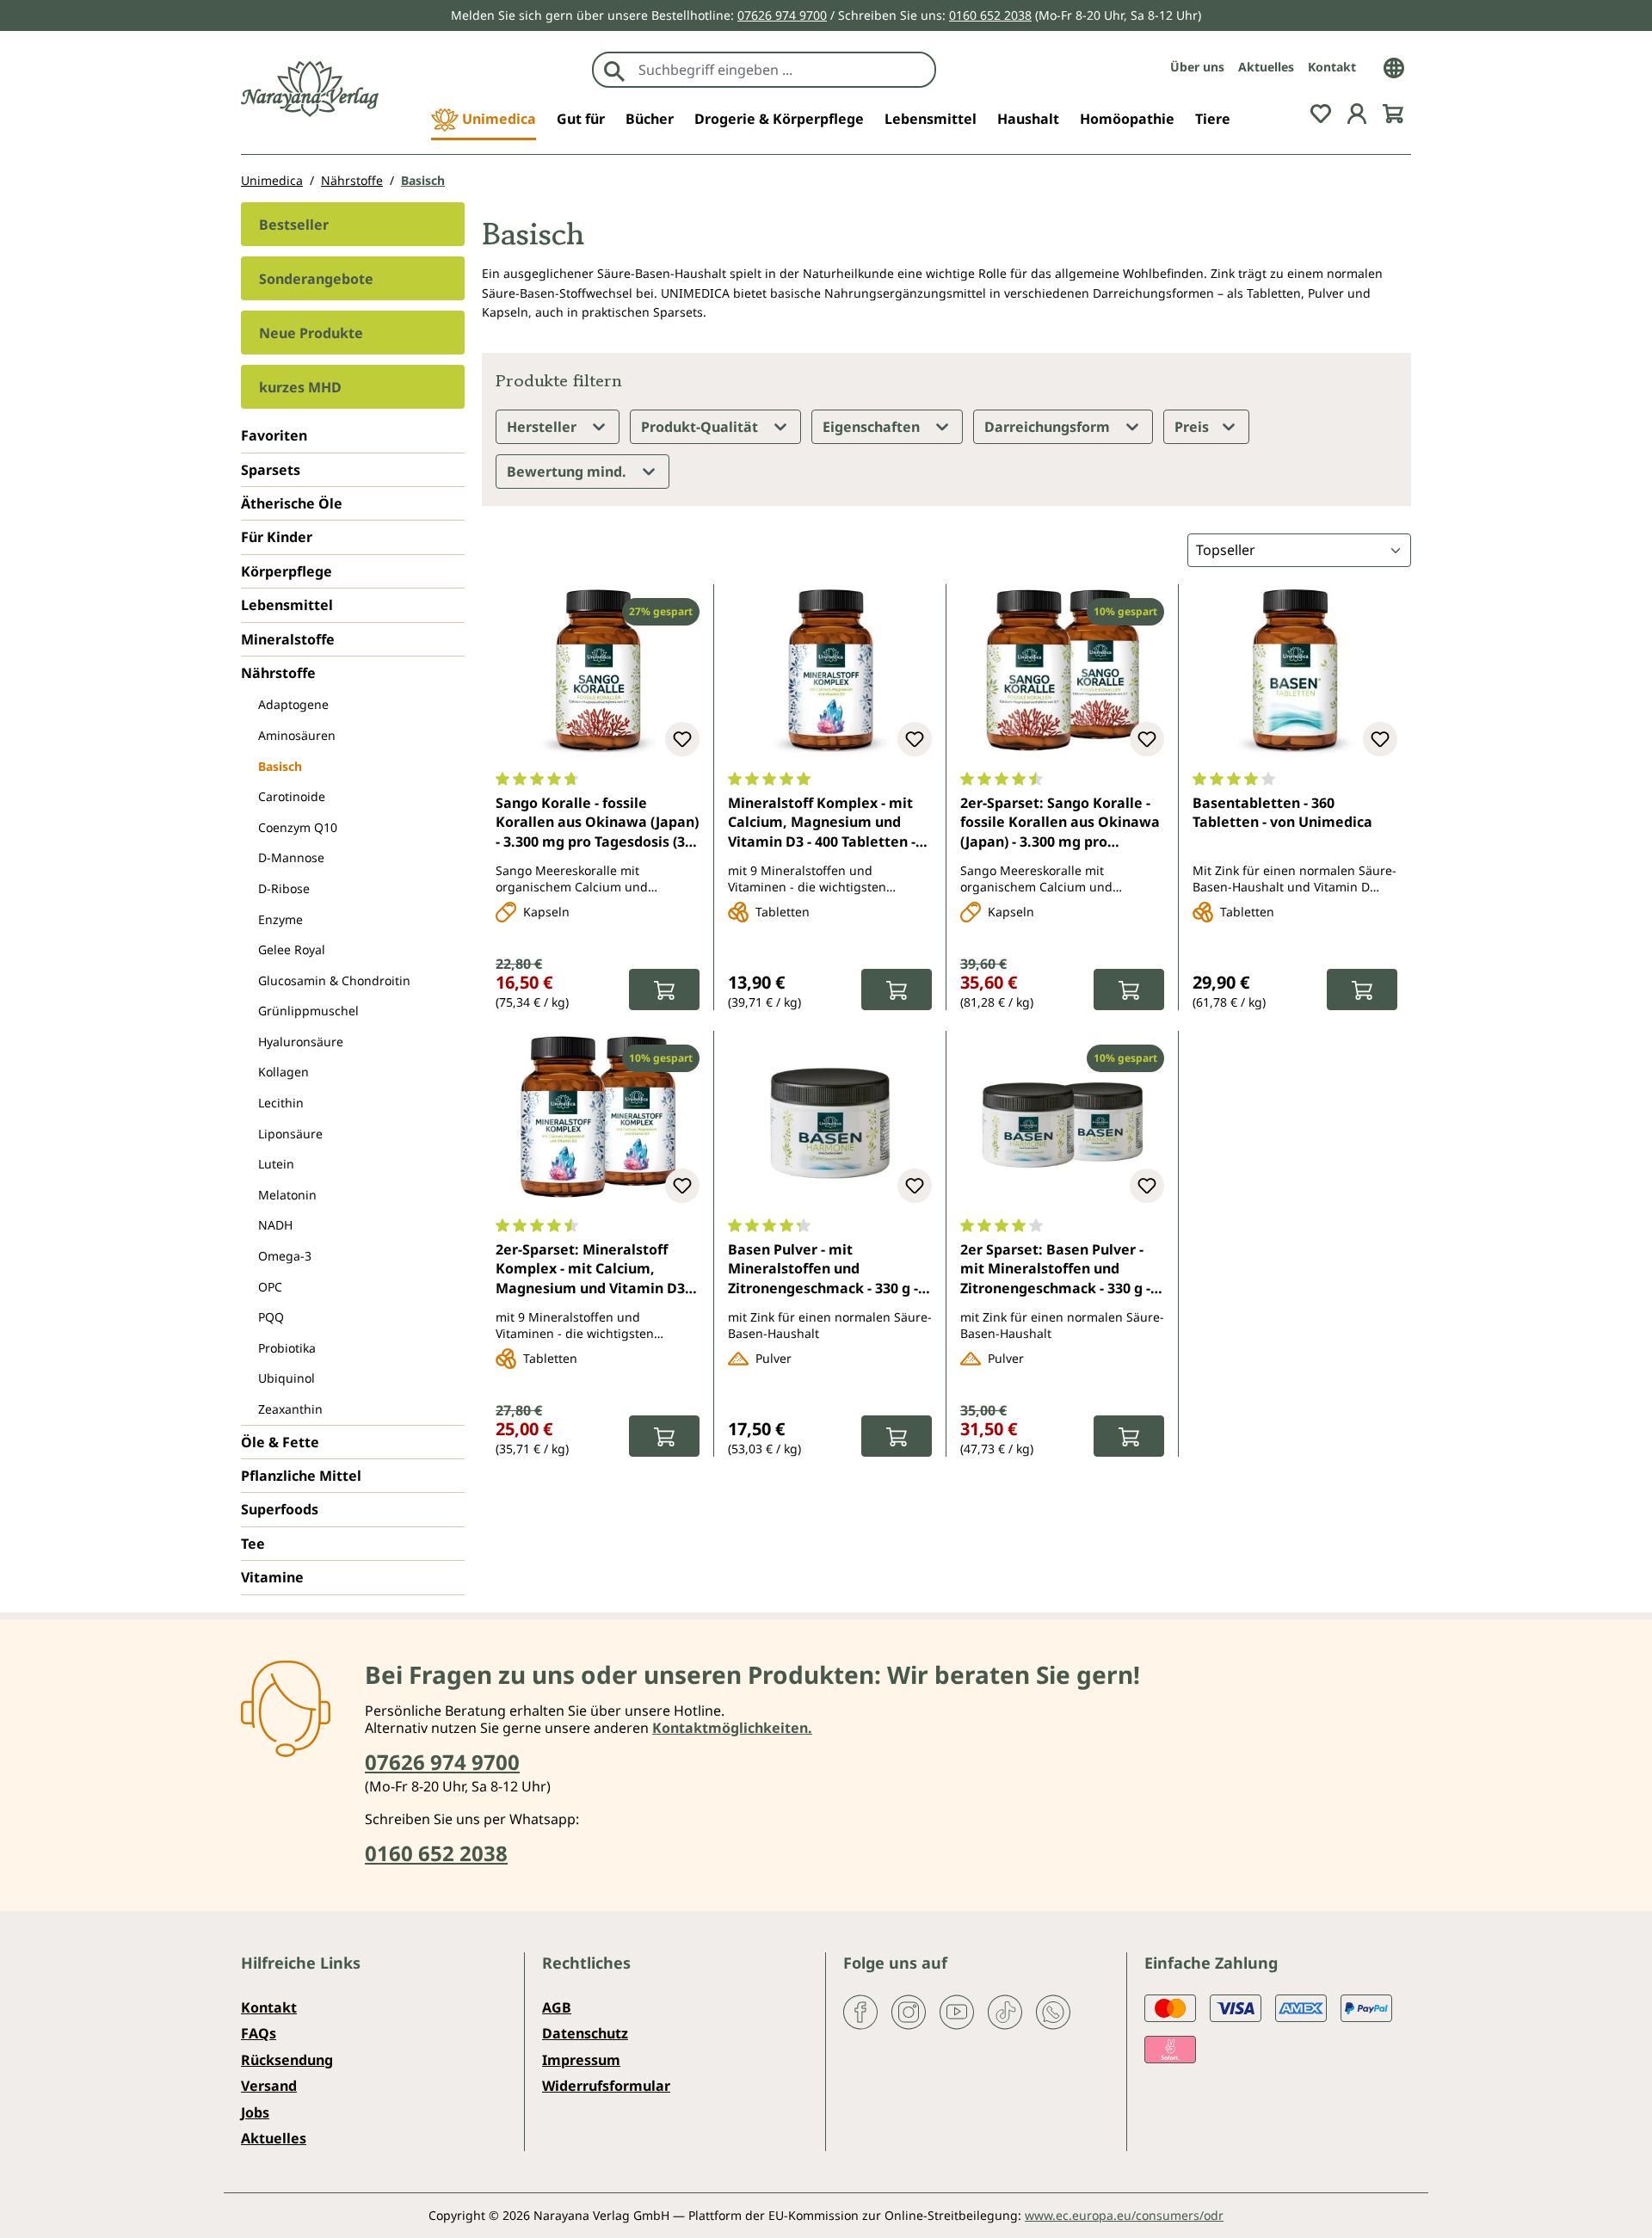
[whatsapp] (1053, 2011)
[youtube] (957, 2011)
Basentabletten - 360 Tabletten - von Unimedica (1282, 812)
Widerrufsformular (606, 2086)
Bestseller (294, 225)
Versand (269, 2086)
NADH (275, 1225)
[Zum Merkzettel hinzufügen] (682, 739)
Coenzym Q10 (298, 827)
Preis (1193, 427)
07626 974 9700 (782, 15)
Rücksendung (287, 2060)
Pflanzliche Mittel (301, 1476)
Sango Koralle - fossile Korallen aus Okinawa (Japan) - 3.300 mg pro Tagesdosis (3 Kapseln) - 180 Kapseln (597, 823)
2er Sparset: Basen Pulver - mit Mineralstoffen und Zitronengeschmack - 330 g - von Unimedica (1055, 1270)
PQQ (271, 1317)
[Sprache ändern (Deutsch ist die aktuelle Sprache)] (1394, 66)
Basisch (280, 766)
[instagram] (909, 2011)
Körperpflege (287, 571)
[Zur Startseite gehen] (310, 89)
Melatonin (287, 1195)
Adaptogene (293, 704)
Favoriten (274, 435)
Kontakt (1332, 67)
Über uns (1197, 67)
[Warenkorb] (1393, 112)
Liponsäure (290, 1134)
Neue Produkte (311, 333)
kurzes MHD (300, 387)
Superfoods (280, 1509)
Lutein (276, 1164)
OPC (270, 1287)
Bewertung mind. (568, 472)
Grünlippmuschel (308, 1011)
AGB (557, 2007)
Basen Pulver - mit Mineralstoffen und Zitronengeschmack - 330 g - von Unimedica (823, 1270)
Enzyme (280, 919)
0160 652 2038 (990, 15)
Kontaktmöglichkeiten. (732, 1728)
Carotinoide (292, 796)
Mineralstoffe (288, 639)
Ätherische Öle (292, 503)
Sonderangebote (316, 279)
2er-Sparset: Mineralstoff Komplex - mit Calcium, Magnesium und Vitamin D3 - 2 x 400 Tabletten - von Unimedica (594, 1270)
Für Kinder (277, 537)
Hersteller (543, 427)
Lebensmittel (287, 605)
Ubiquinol (287, 1378)
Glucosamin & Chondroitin (334, 980)
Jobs (255, 2112)
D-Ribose (284, 888)
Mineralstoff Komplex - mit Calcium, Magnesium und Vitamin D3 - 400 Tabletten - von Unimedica (822, 823)
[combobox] (783, 70)
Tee (253, 1544)
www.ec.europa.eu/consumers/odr (1124, 2215)
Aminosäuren (297, 735)
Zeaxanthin (290, 1409)
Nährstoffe (278, 673)
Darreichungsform (1049, 427)
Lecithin (281, 1103)
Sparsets (271, 470)
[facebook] (860, 2011)
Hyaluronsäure (301, 1042)
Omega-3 (285, 1256)
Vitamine (272, 1577)
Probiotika (287, 1348)
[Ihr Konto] (1357, 112)
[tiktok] (1005, 2011)
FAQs (259, 2033)
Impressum (581, 2060)
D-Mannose (291, 857)
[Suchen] (614, 70)
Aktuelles (1266, 67)
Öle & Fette (280, 1442)
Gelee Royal (292, 949)
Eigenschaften (873, 427)
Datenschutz (585, 2033)
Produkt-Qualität (701, 427)
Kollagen (284, 1072)
